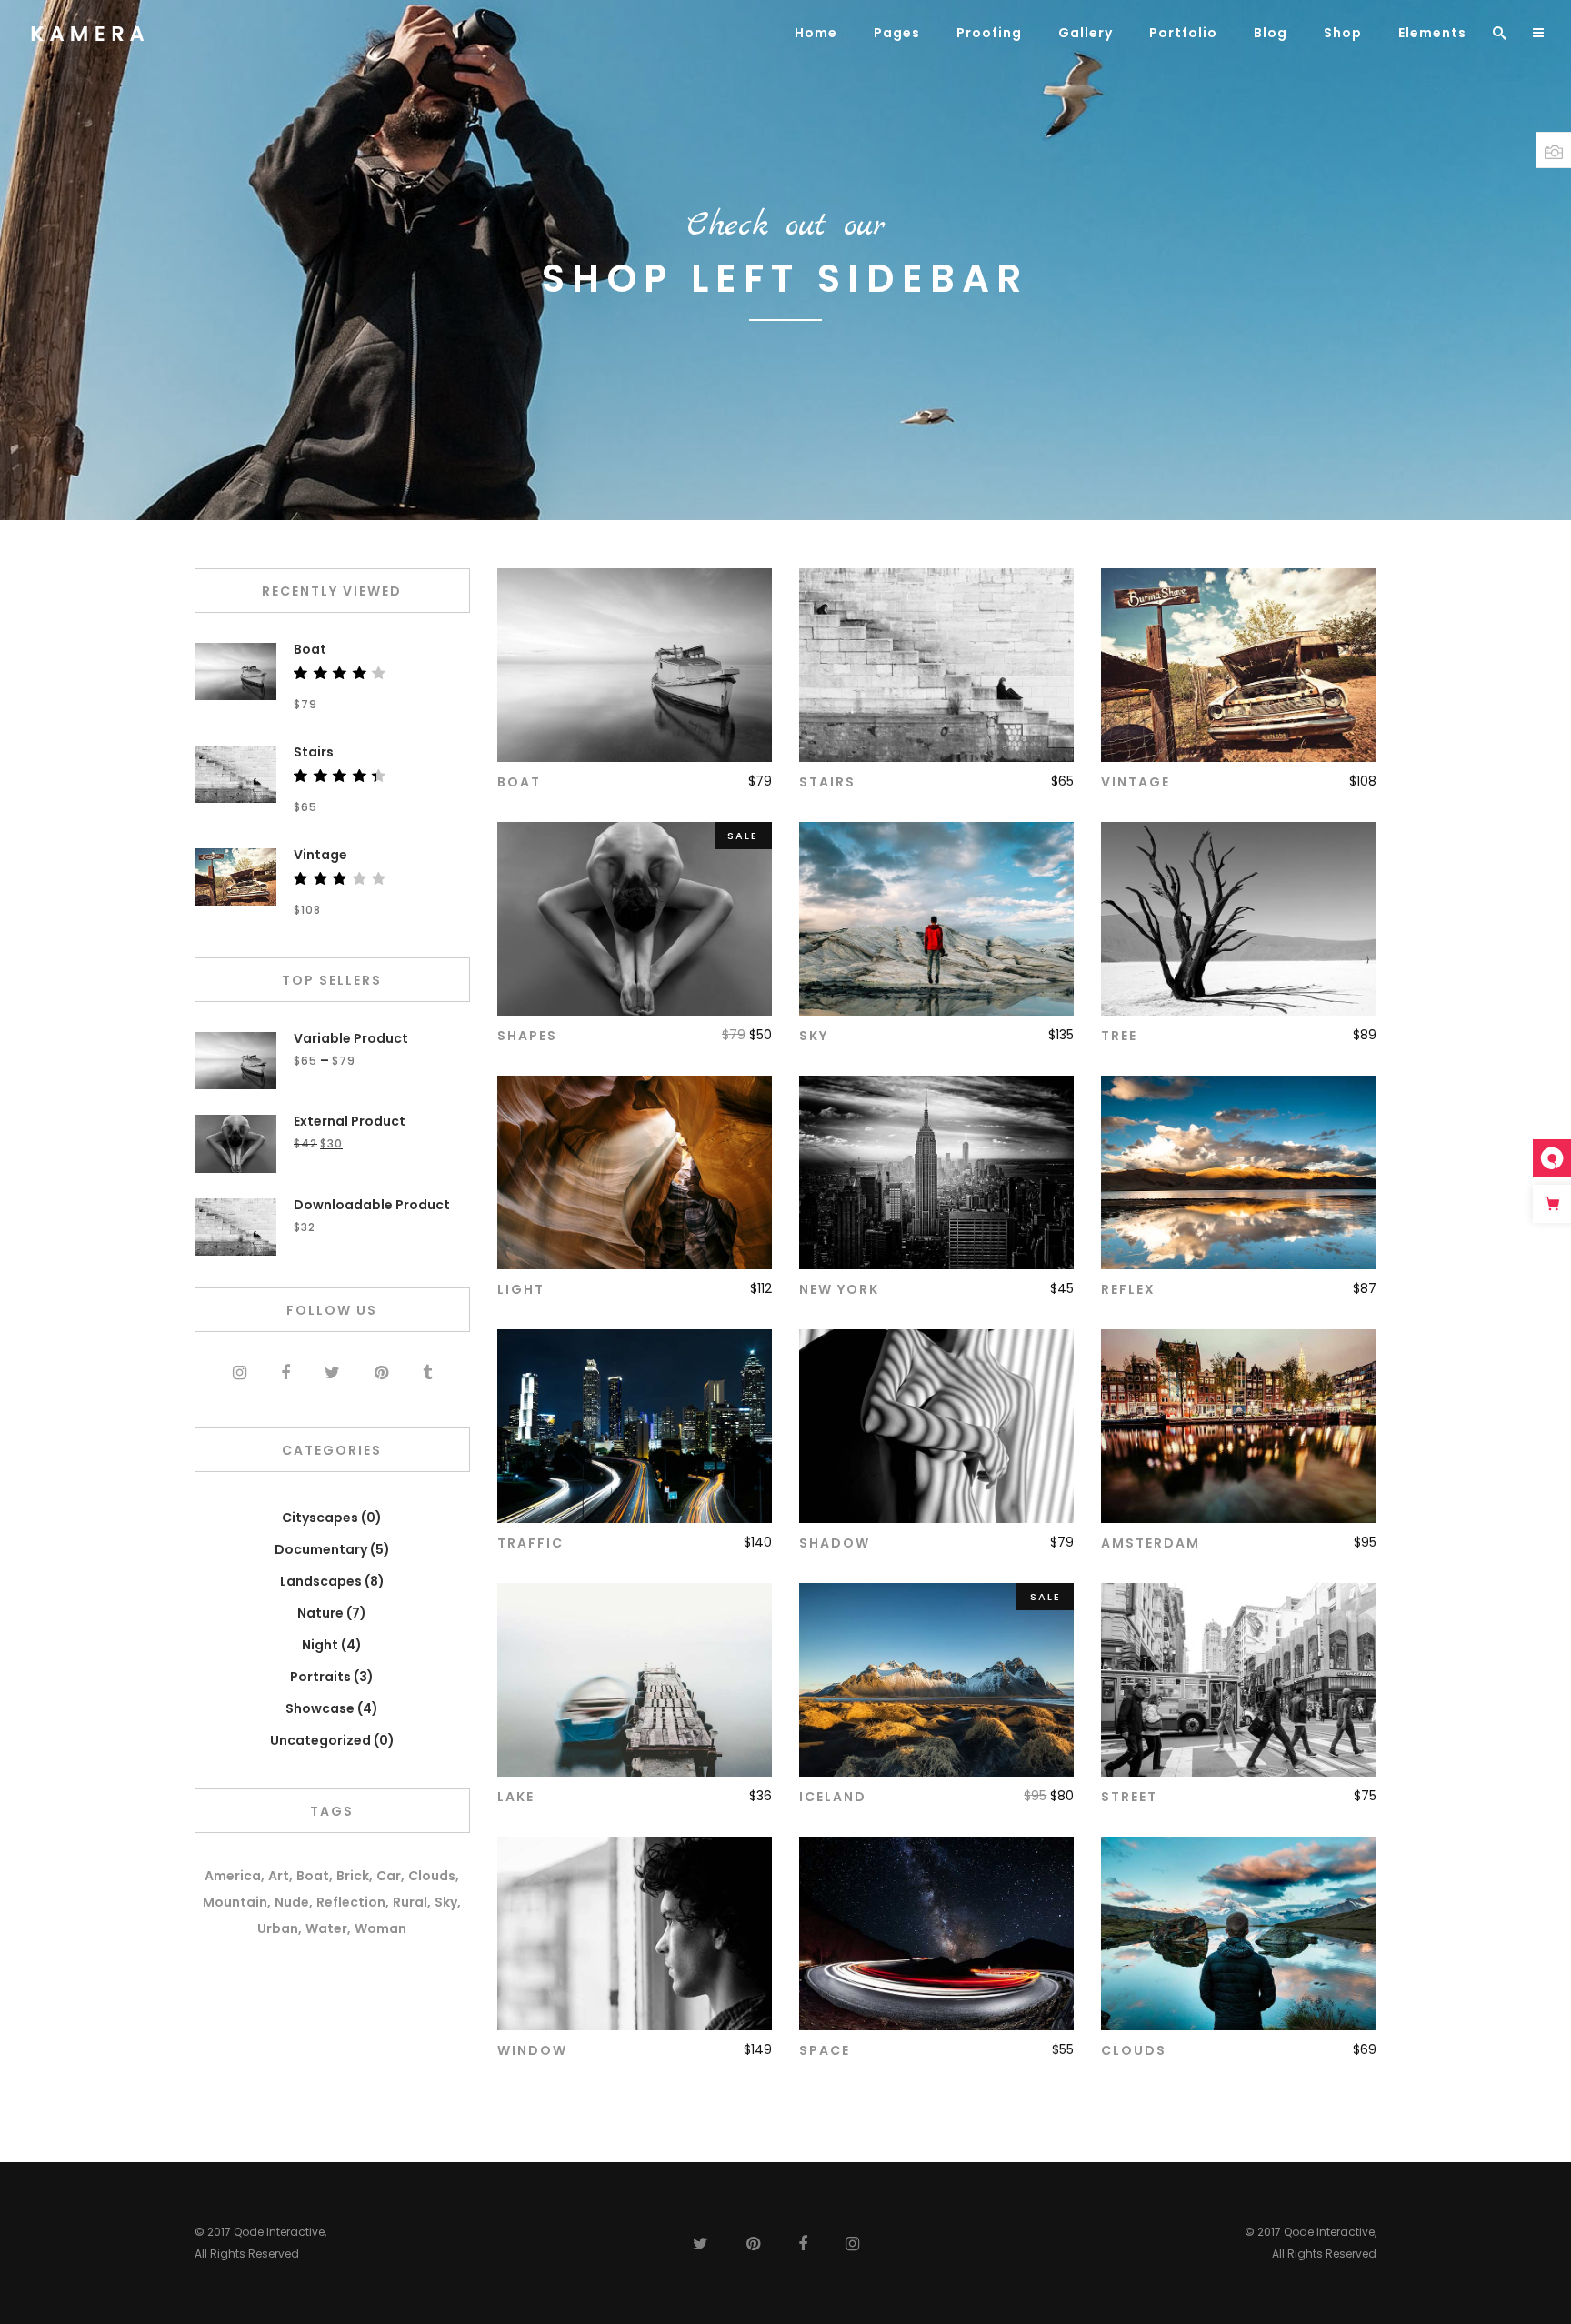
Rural (410, 1902)
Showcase (320, 1708)
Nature (320, 1613)
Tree (1119, 1036)
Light (521, 1289)
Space (825, 2050)
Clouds (1134, 2050)
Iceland (833, 1797)
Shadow (835, 1543)
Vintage (1136, 782)
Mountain (235, 1902)
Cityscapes (320, 1518)
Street (1129, 1797)
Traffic (530, 1543)
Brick (353, 1876)
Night (320, 1645)
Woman (380, 1928)
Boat (519, 782)
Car (389, 1876)
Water (326, 1928)
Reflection (351, 1902)
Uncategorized (320, 1740)
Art (279, 1876)
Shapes (527, 1036)
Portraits (320, 1677)
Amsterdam (1151, 1543)
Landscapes (321, 1581)
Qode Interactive (279, 2232)
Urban (278, 1928)
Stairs (827, 782)
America (233, 1876)
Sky (814, 1036)
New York (839, 1289)
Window (532, 2050)
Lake (516, 1797)
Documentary (321, 1549)
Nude (292, 1902)
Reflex (1128, 1289)
